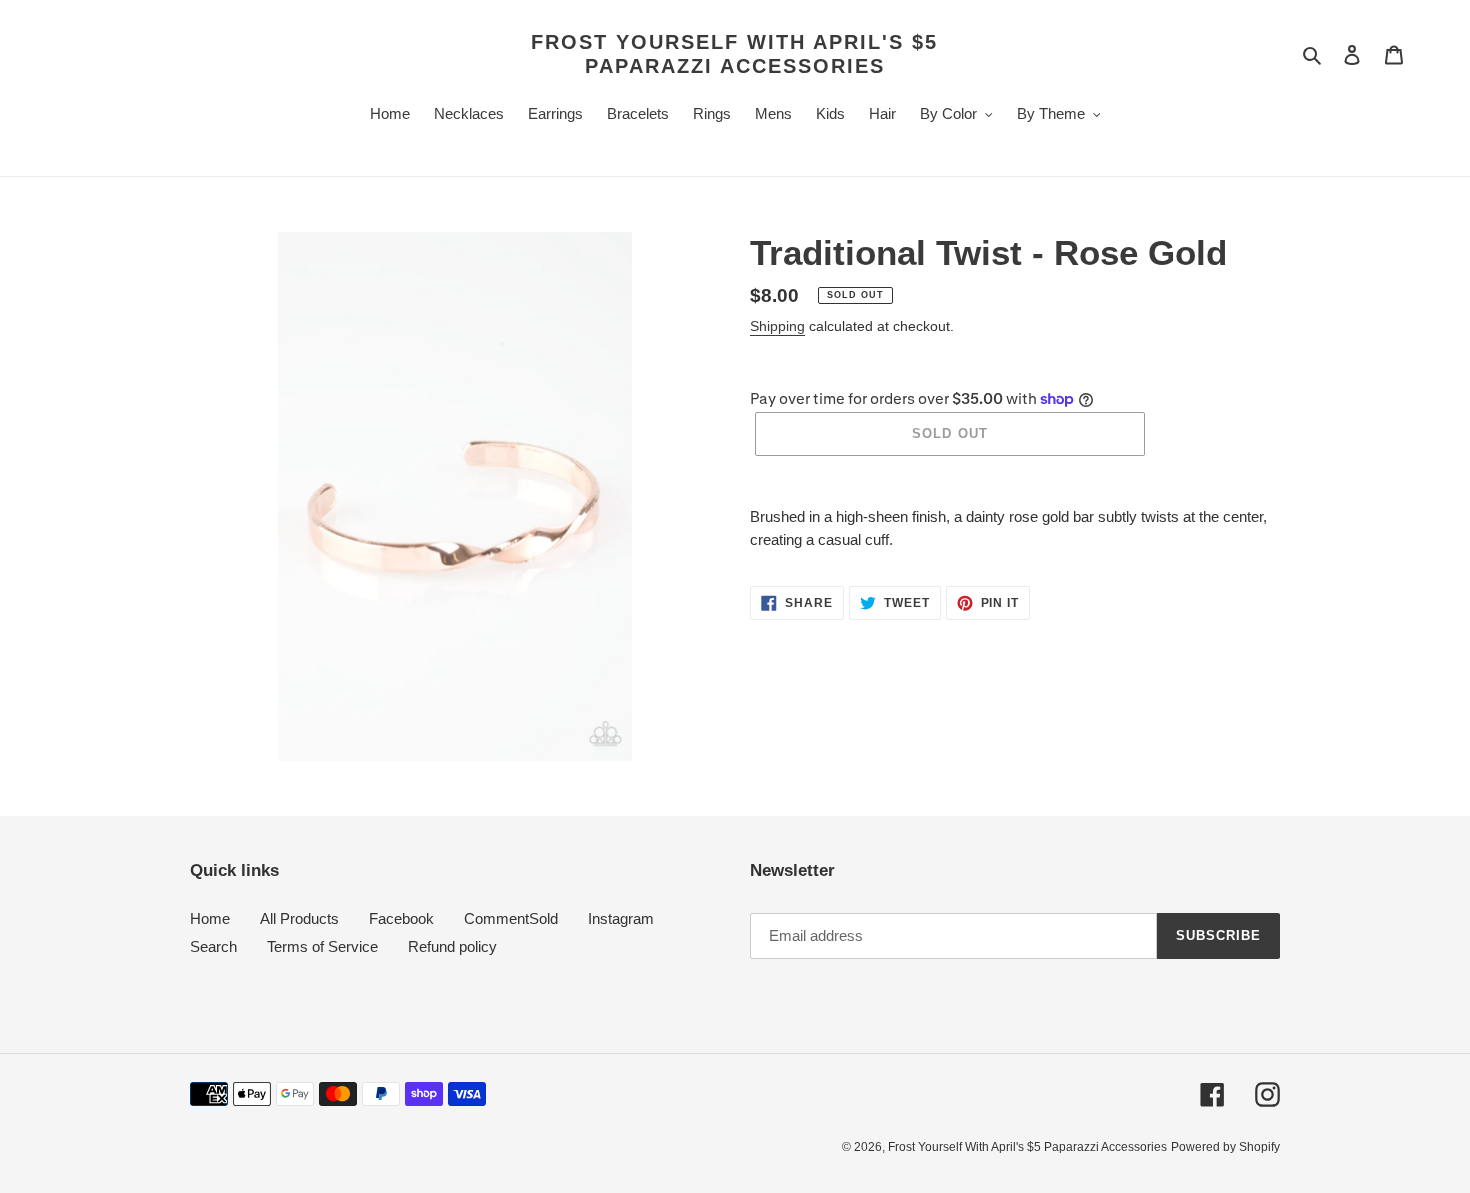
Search (213, 946)
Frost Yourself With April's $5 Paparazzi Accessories (734, 54)
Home (210, 918)
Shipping (777, 326)
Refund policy (452, 946)
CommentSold (511, 918)
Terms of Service (322, 946)
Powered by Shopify (1225, 1147)
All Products (299, 918)
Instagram (621, 918)
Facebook (401, 918)
